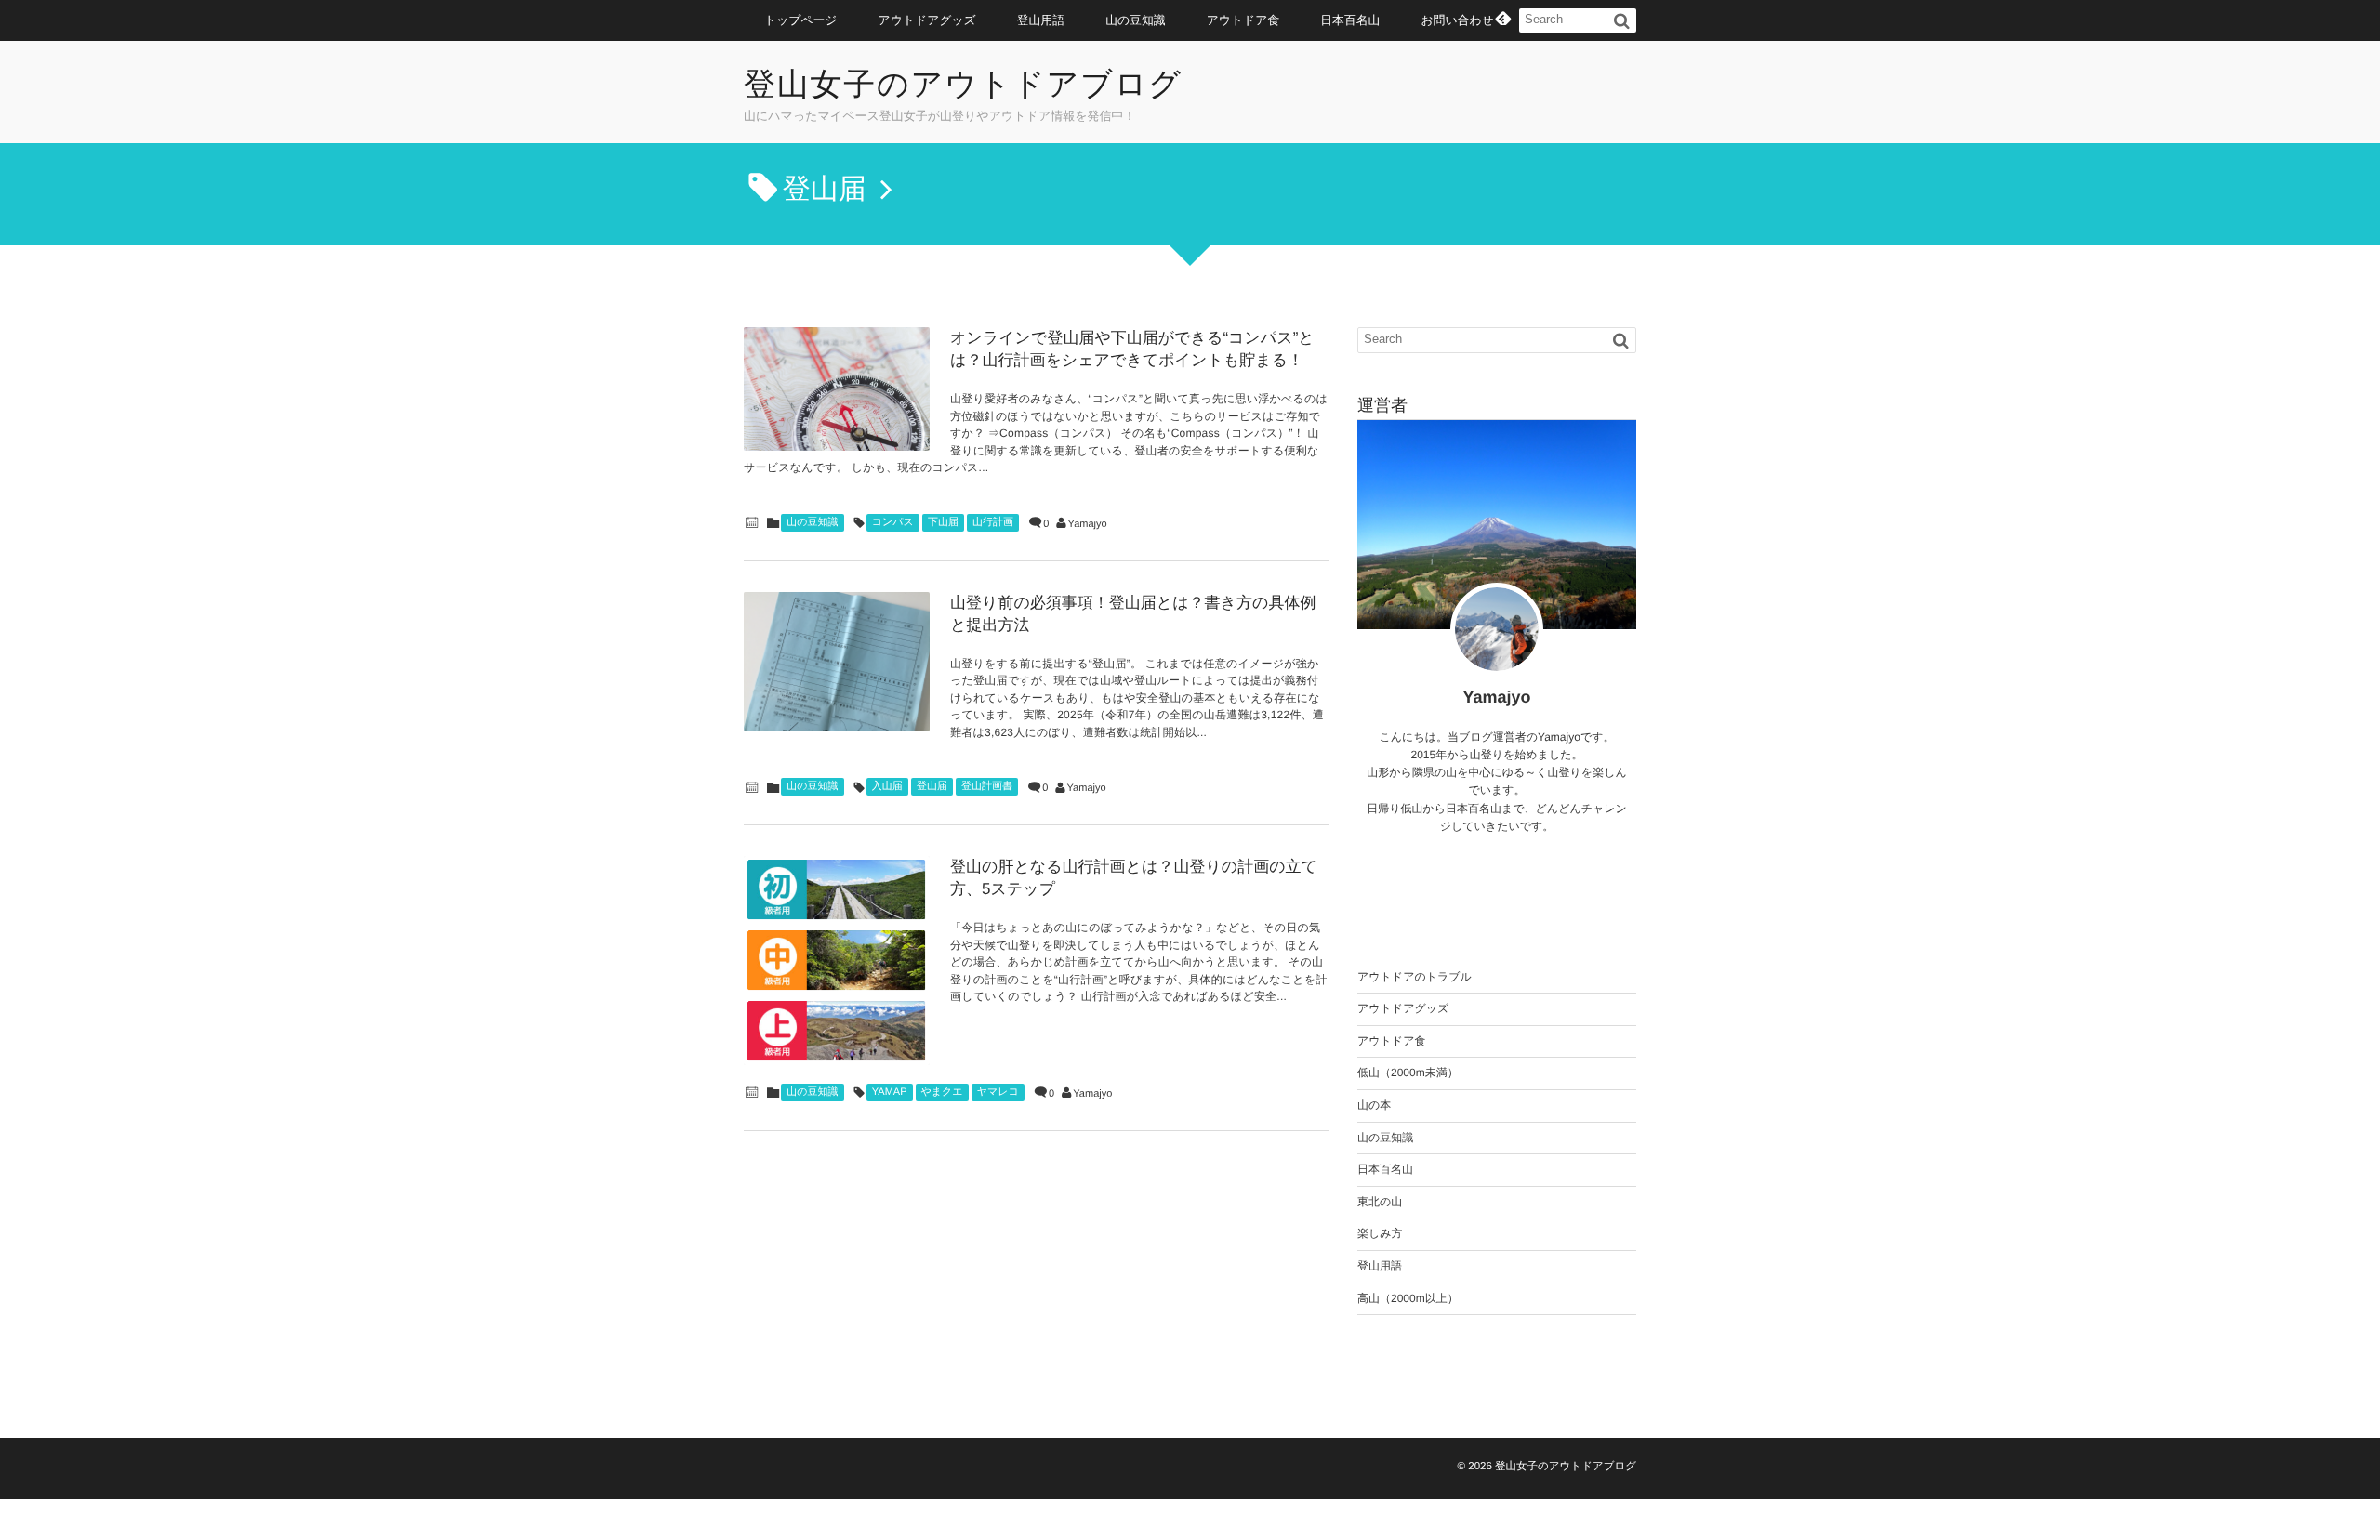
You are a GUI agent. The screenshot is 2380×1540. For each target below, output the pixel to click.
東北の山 (1380, 1202)
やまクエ (942, 1092)
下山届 (943, 522)
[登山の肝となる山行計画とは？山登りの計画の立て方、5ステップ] (837, 960)
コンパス (893, 522)
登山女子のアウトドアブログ (963, 85)
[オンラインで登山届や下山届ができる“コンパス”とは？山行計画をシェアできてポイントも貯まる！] (837, 389)
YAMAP (890, 1092)
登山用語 (1041, 20)
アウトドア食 (1243, 20)
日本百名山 (1350, 20)
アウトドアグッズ (927, 20)
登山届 (932, 786)
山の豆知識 (1136, 20)
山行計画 (993, 522)
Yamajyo (1088, 524)
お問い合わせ (1457, 20)
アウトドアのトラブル (1415, 977)
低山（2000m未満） (1408, 1073)
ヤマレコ (998, 1092)
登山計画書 (987, 786)
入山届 (887, 786)
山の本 (1374, 1105)
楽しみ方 (1380, 1233)
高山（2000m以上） (1408, 1298)
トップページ (801, 20)
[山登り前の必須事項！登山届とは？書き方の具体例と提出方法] (837, 662)
